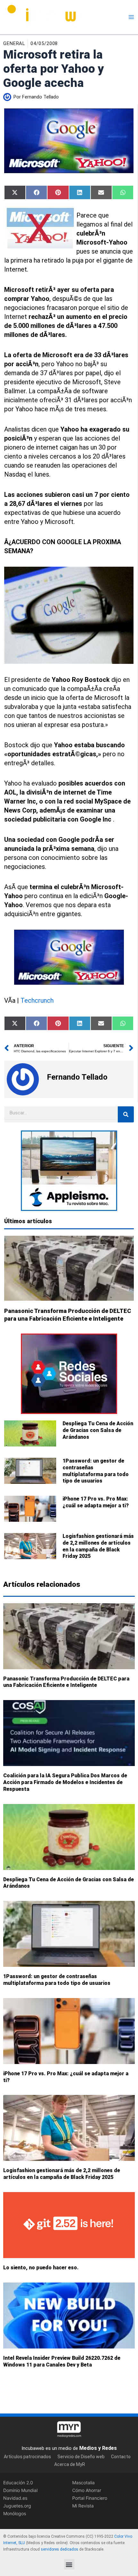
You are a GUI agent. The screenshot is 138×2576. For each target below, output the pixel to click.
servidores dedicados (60, 2549)
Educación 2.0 (18, 2482)
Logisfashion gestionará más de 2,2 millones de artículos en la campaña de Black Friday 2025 (98, 1546)
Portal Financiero (90, 2498)
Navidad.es (15, 2498)
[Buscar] (126, 1114)
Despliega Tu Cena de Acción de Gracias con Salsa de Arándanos (98, 1430)
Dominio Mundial (20, 2490)
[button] (69, 2564)
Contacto (121, 2456)
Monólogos (15, 2513)
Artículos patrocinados (27, 2456)
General (14, 43)
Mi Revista (83, 2506)
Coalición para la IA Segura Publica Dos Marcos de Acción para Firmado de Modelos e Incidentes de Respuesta (65, 1783)
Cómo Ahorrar (87, 2490)
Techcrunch (37, 1000)
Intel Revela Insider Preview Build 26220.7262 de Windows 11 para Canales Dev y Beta (62, 2361)
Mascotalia (83, 2482)
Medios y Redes (98, 2448)
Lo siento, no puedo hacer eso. (41, 2268)
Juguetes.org (17, 2506)
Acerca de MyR (70, 2464)
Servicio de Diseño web (81, 2456)
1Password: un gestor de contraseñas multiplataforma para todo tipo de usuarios (96, 1471)
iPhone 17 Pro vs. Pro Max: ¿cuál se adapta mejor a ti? (96, 1502)
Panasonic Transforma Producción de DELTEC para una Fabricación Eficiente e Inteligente (66, 1682)
